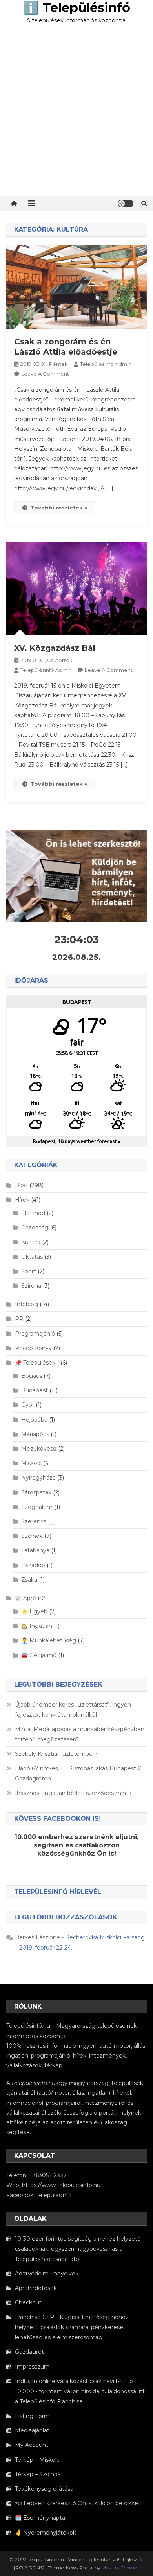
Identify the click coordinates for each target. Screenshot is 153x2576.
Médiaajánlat (32, 2430)
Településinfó (54, 2195)
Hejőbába (34, 1420)
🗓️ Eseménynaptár (41, 2518)
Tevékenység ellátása (44, 2489)
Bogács (32, 1376)
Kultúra (31, 1242)
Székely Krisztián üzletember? (56, 1754)
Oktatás (32, 1257)
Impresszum (32, 2367)
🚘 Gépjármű (39, 1655)
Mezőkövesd (39, 1449)
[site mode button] (126, 203)
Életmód (33, 1213)
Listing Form (32, 2416)
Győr (28, 1405)
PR (19, 1319)
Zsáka (29, 1580)
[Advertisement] (76, 115)
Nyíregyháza (38, 1478)
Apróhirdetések (36, 2288)
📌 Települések (35, 1363)
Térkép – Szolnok (38, 2474)
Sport (29, 1271)
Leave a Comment (45, 374)
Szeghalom (37, 1507)
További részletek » (59, 508)
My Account (32, 2445)
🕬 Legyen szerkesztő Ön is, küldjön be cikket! (78, 2503)
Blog (21, 1185)
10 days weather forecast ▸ (76, 1141)
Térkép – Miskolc (37, 2460)
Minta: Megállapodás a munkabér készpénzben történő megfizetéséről (80, 1734)
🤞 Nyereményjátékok (46, 2533)
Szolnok (32, 1536)
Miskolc (31, 1463)
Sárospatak (36, 1492)
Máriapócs (35, 1434)
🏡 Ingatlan (37, 1626)
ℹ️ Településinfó (77, 8)
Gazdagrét (29, 2352)
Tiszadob (33, 1565)
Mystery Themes (120, 2568)
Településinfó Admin (106, 364)
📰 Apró (25, 1598)
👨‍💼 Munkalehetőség (49, 1640)
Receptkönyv (33, 1348)
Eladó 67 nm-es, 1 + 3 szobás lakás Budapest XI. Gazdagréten (80, 1773)
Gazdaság (35, 1228)
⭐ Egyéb (34, 1611)
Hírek (22, 1200)
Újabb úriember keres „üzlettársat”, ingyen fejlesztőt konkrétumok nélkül (73, 1710)
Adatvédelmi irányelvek (47, 2274)
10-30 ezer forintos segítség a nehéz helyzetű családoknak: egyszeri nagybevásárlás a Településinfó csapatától (78, 2249)
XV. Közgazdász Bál (55, 648)
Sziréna (31, 1286)
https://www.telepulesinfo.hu (61, 2185)
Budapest (35, 1390)
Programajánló (35, 1334)
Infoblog (26, 1304)
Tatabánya (35, 1550)
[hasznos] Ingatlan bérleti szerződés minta (73, 1793)
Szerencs (34, 1521)
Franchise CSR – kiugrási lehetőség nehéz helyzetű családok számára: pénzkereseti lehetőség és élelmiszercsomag (72, 2327)
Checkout (28, 2302)
